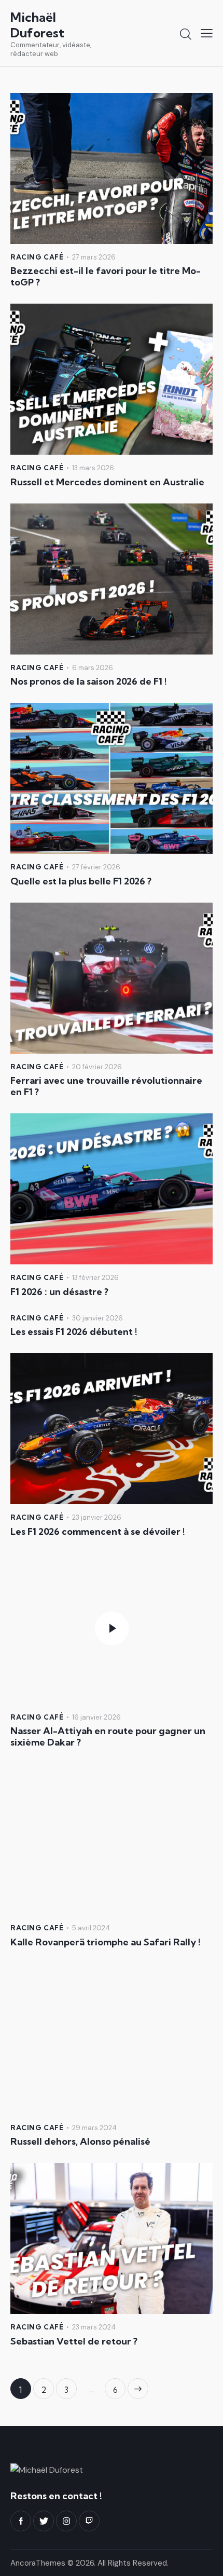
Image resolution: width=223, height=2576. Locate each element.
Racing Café (37, 257)
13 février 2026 (95, 1278)
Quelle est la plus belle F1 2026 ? (81, 881)
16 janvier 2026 (96, 1717)
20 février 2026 (97, 1067)
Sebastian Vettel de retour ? (74, 2341)
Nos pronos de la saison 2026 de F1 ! (89, 682)
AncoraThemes (38, 2563)
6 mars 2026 (93, 668)
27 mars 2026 (94, 257)
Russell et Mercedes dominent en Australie (107, 482)
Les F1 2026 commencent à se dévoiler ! (98, 1532)
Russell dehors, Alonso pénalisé (80, 2142)
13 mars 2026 (93, 468)
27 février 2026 (96, 867)
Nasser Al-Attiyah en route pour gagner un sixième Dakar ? (108, 1737)
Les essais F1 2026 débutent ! (74, 1332)
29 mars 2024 (94, 2128)
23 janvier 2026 (97, 1517)
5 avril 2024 (91, 1928)
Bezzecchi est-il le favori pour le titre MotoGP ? (106, 277)
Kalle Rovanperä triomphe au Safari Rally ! (106, 1942)
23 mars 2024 (94, 2327)
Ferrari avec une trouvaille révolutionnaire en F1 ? (106, 1086)
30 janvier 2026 (97, 1318)
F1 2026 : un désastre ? (59, 1292)
